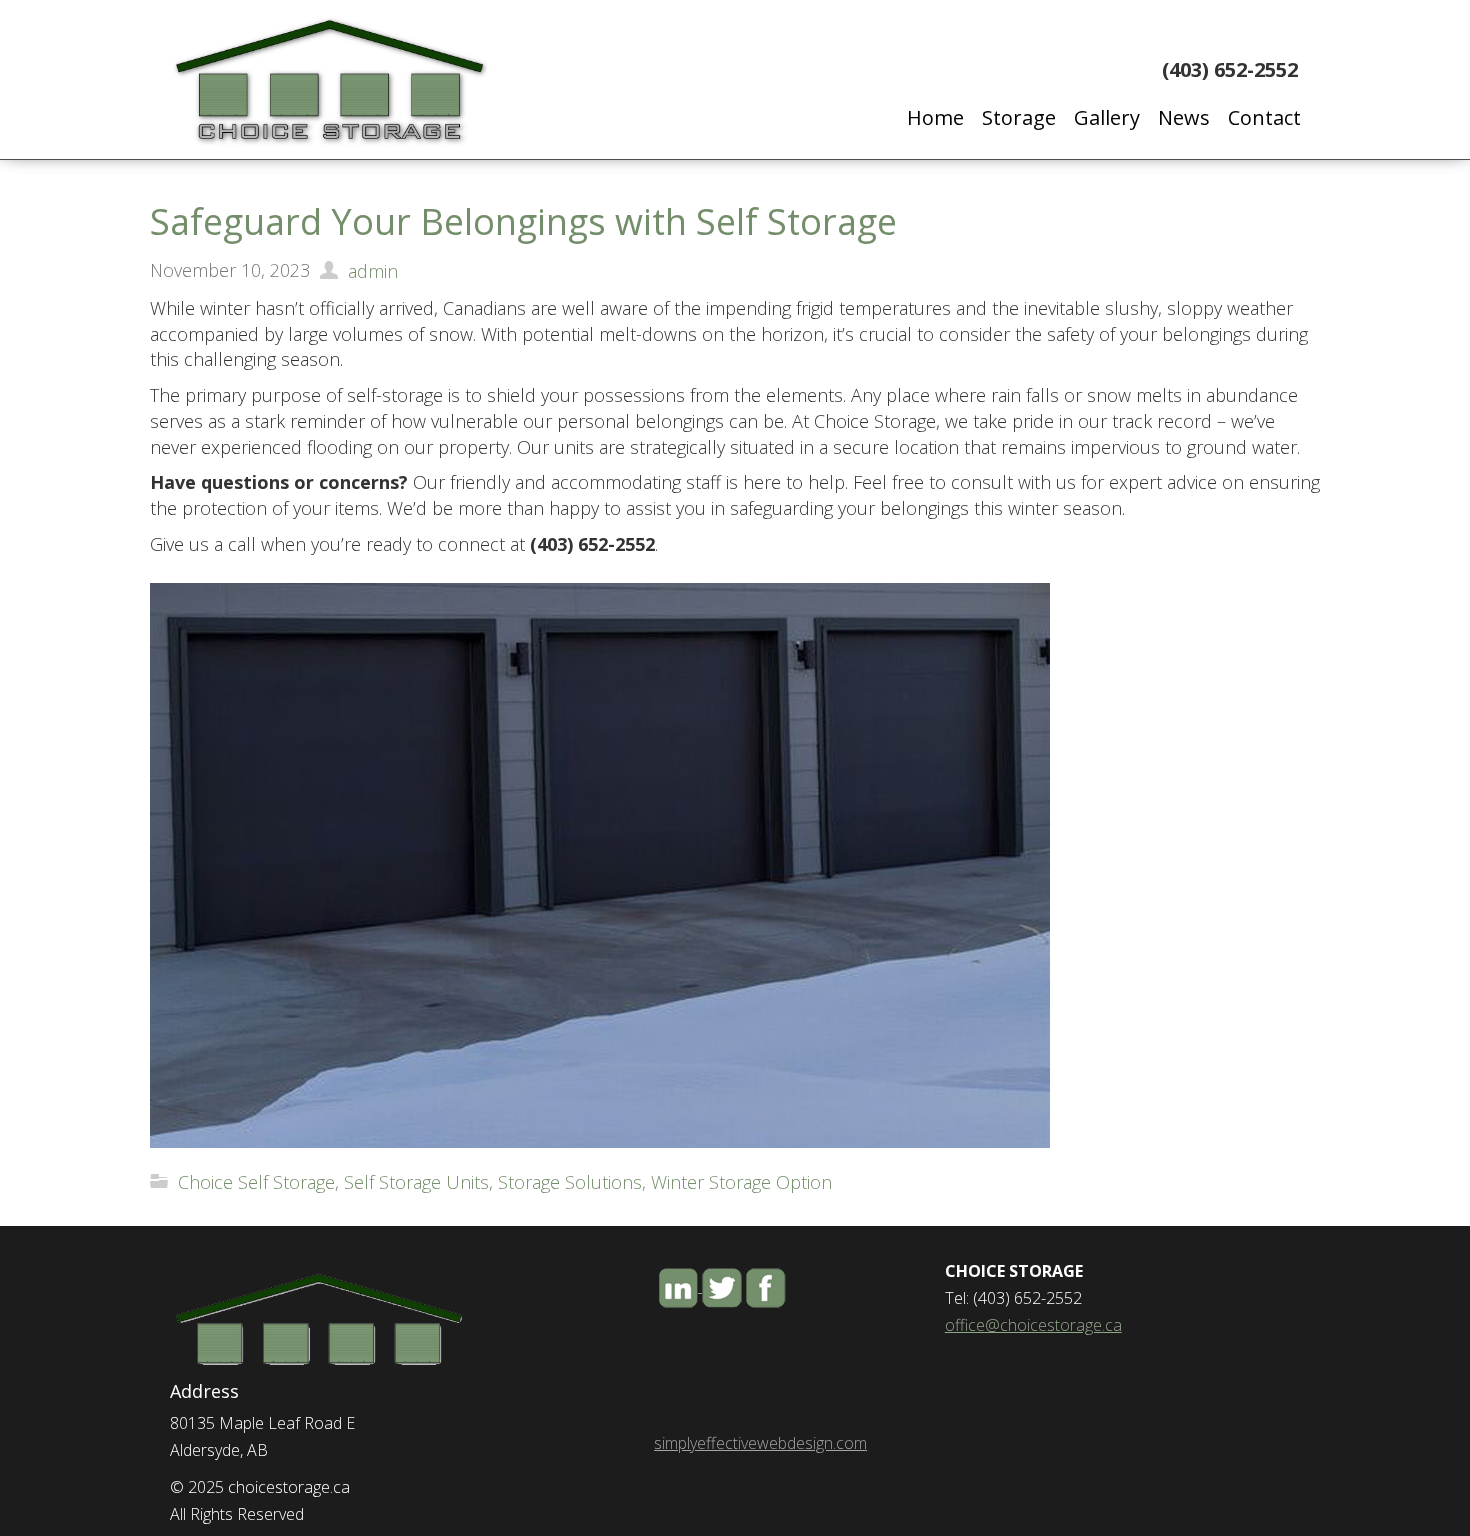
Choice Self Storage (256, 1182)
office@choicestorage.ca (1033, 1325)
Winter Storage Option (741, 1182)
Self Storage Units (416, 1182)
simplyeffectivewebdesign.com (760, 1443)
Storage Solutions (570, 1182)
